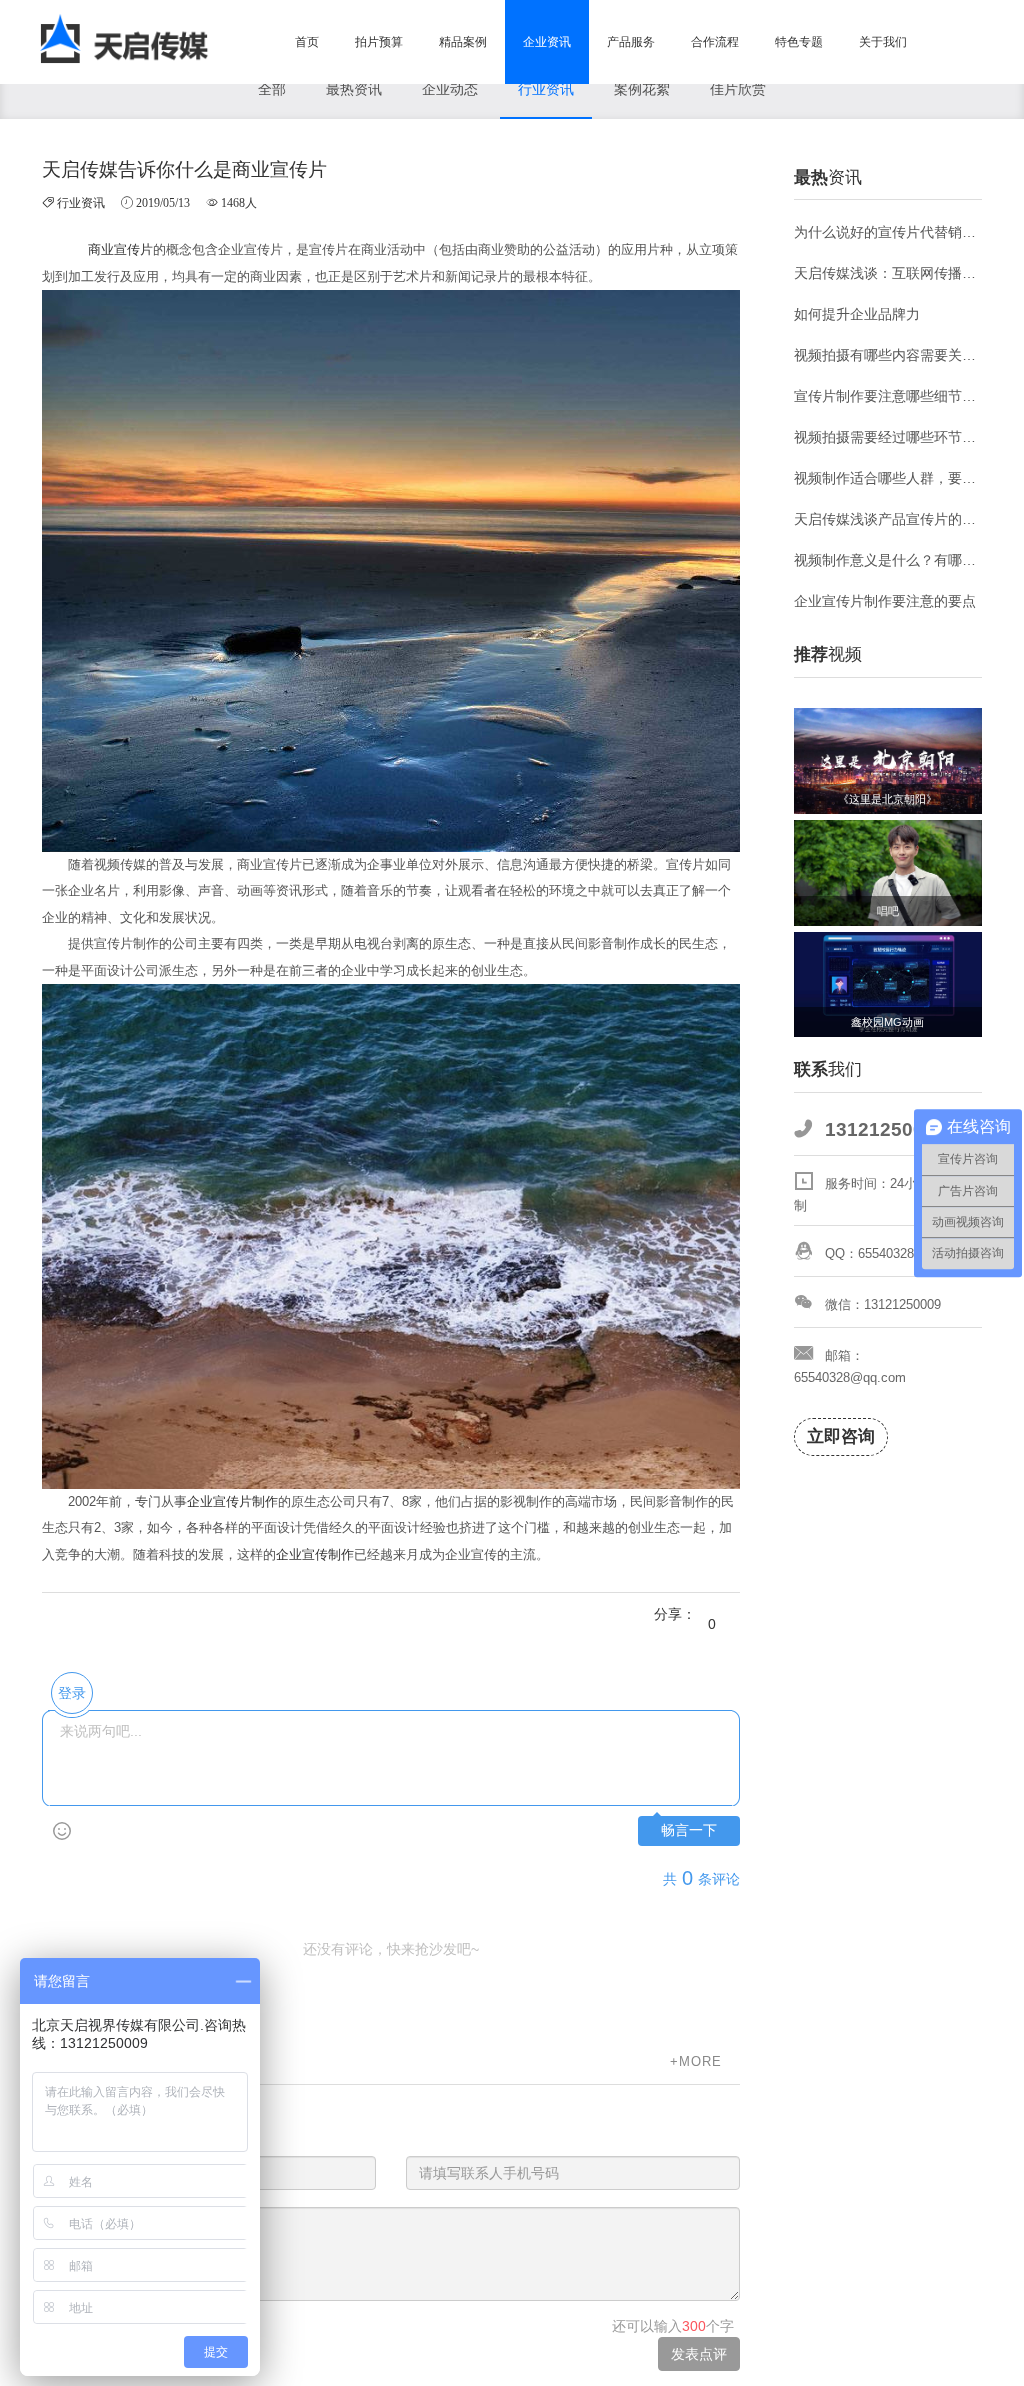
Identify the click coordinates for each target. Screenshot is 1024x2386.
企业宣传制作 (315, 1554)
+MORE (696, 2061)
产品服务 (631, 42)
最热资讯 (354, 89)
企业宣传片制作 (232, 1501)
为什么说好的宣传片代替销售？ (888, 232)
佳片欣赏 (738, 89)
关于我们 (883, 42)
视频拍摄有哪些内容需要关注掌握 (888, 355)
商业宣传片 (120, 249)
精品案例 (463, 42)
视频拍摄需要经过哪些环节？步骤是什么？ (888, 437)
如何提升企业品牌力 (857, 314)
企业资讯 (547, 42)
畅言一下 (689, 1830)
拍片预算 (379, 42)
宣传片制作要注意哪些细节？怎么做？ (888, 396)
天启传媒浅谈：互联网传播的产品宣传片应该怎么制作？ (888, 273)
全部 (272, 89)
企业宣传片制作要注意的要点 (885, 601)
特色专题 (799, 42)
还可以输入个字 (673, 2326)
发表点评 (699, 2354)
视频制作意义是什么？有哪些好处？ (888, 560)
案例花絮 (642, 89)
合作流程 (715, 42)
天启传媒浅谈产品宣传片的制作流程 (888, 519)
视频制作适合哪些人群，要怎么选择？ (888, 478)
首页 (307, 42)
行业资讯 (546, 89)
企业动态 (450, 89)
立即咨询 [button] (841, 1436)
